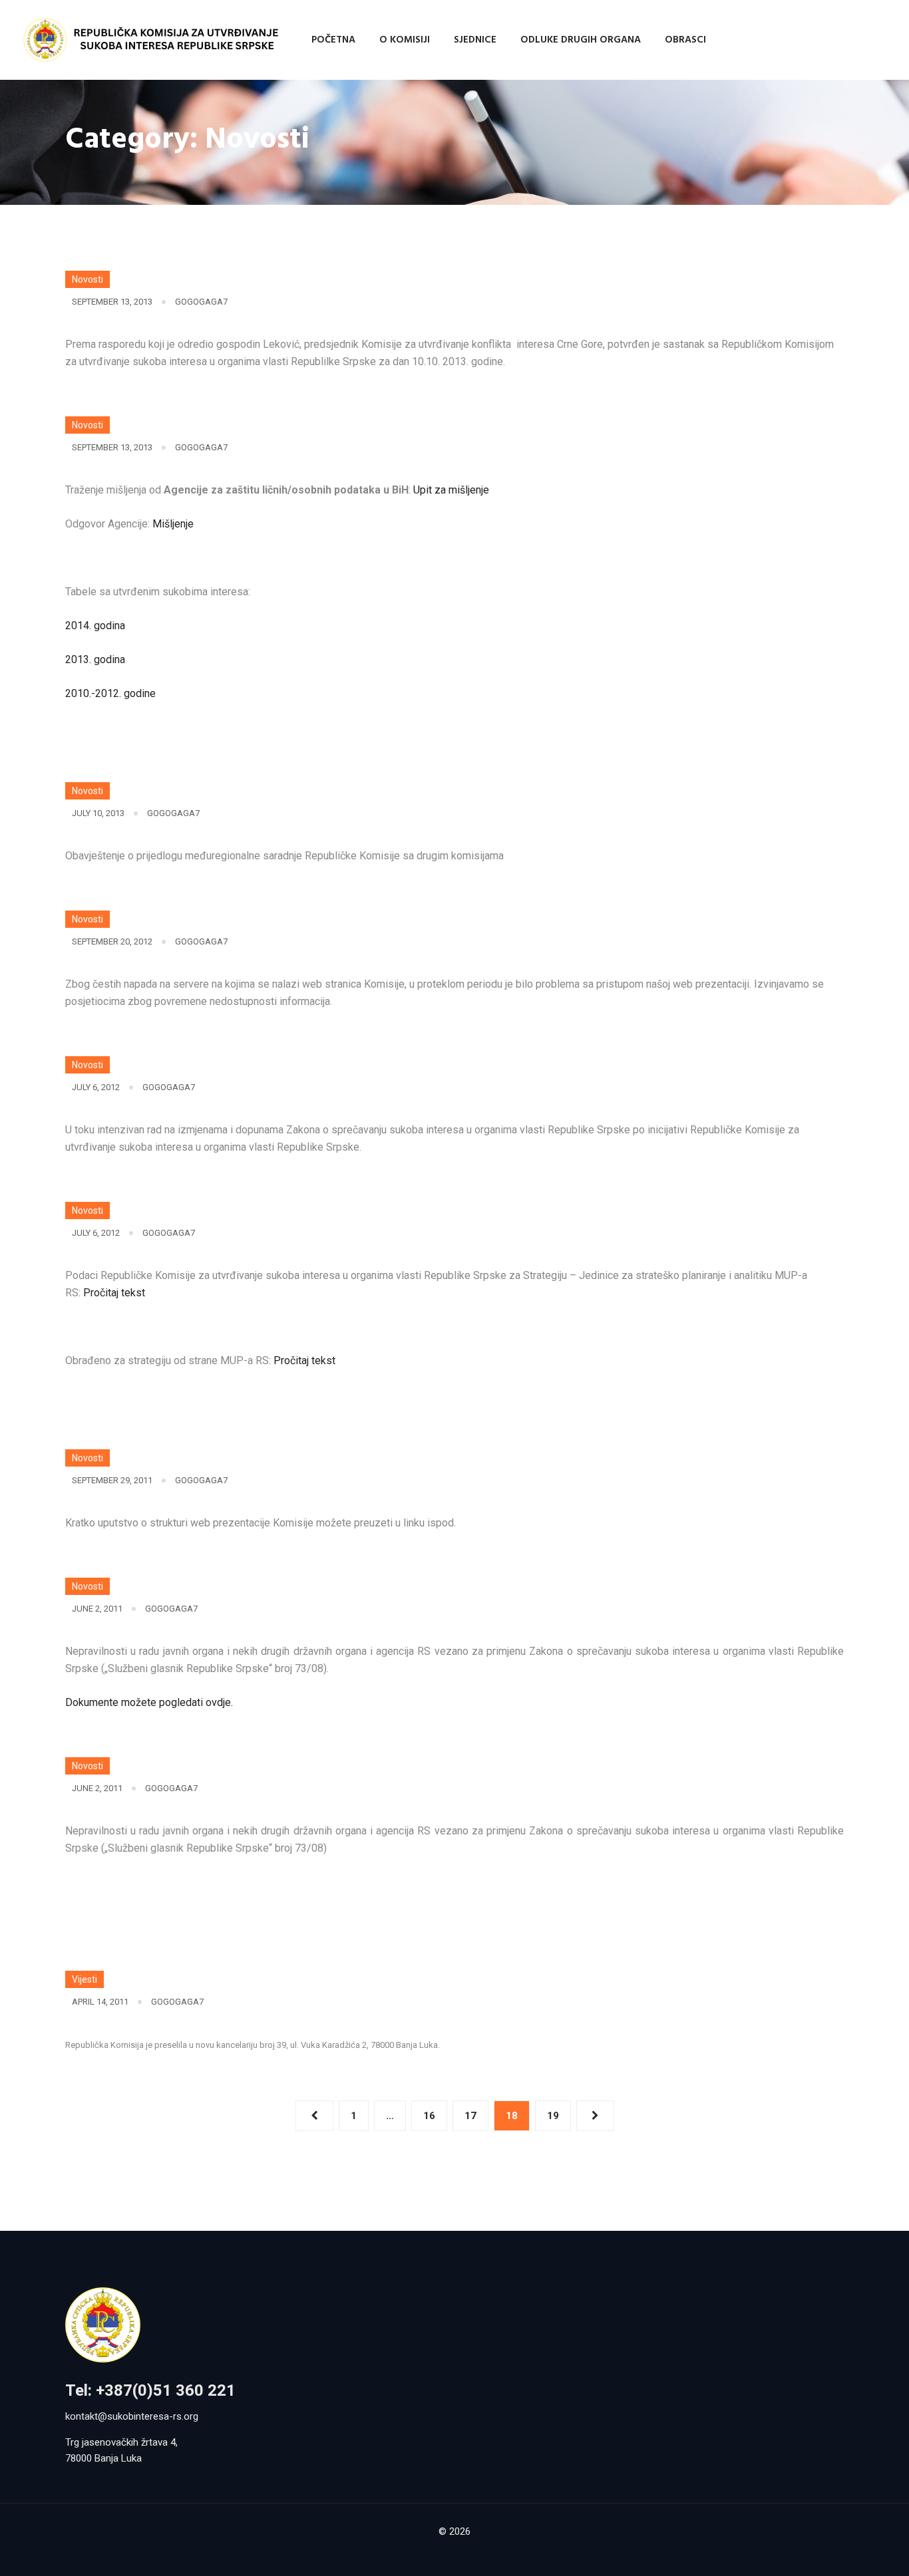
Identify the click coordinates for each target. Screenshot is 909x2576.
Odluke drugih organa (581, 40)
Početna (333, 40)
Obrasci (685, 40)
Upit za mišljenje (451, 490)
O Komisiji (405, 40)
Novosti (88, 279)
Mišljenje (173, 524)
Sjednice (475, 40)
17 (470, 2116)
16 (429, 2116)
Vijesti (85, 1979)
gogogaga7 (201, 302)
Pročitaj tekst (114, 1293)
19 (553, 2116)
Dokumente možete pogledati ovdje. (149, 1702)
